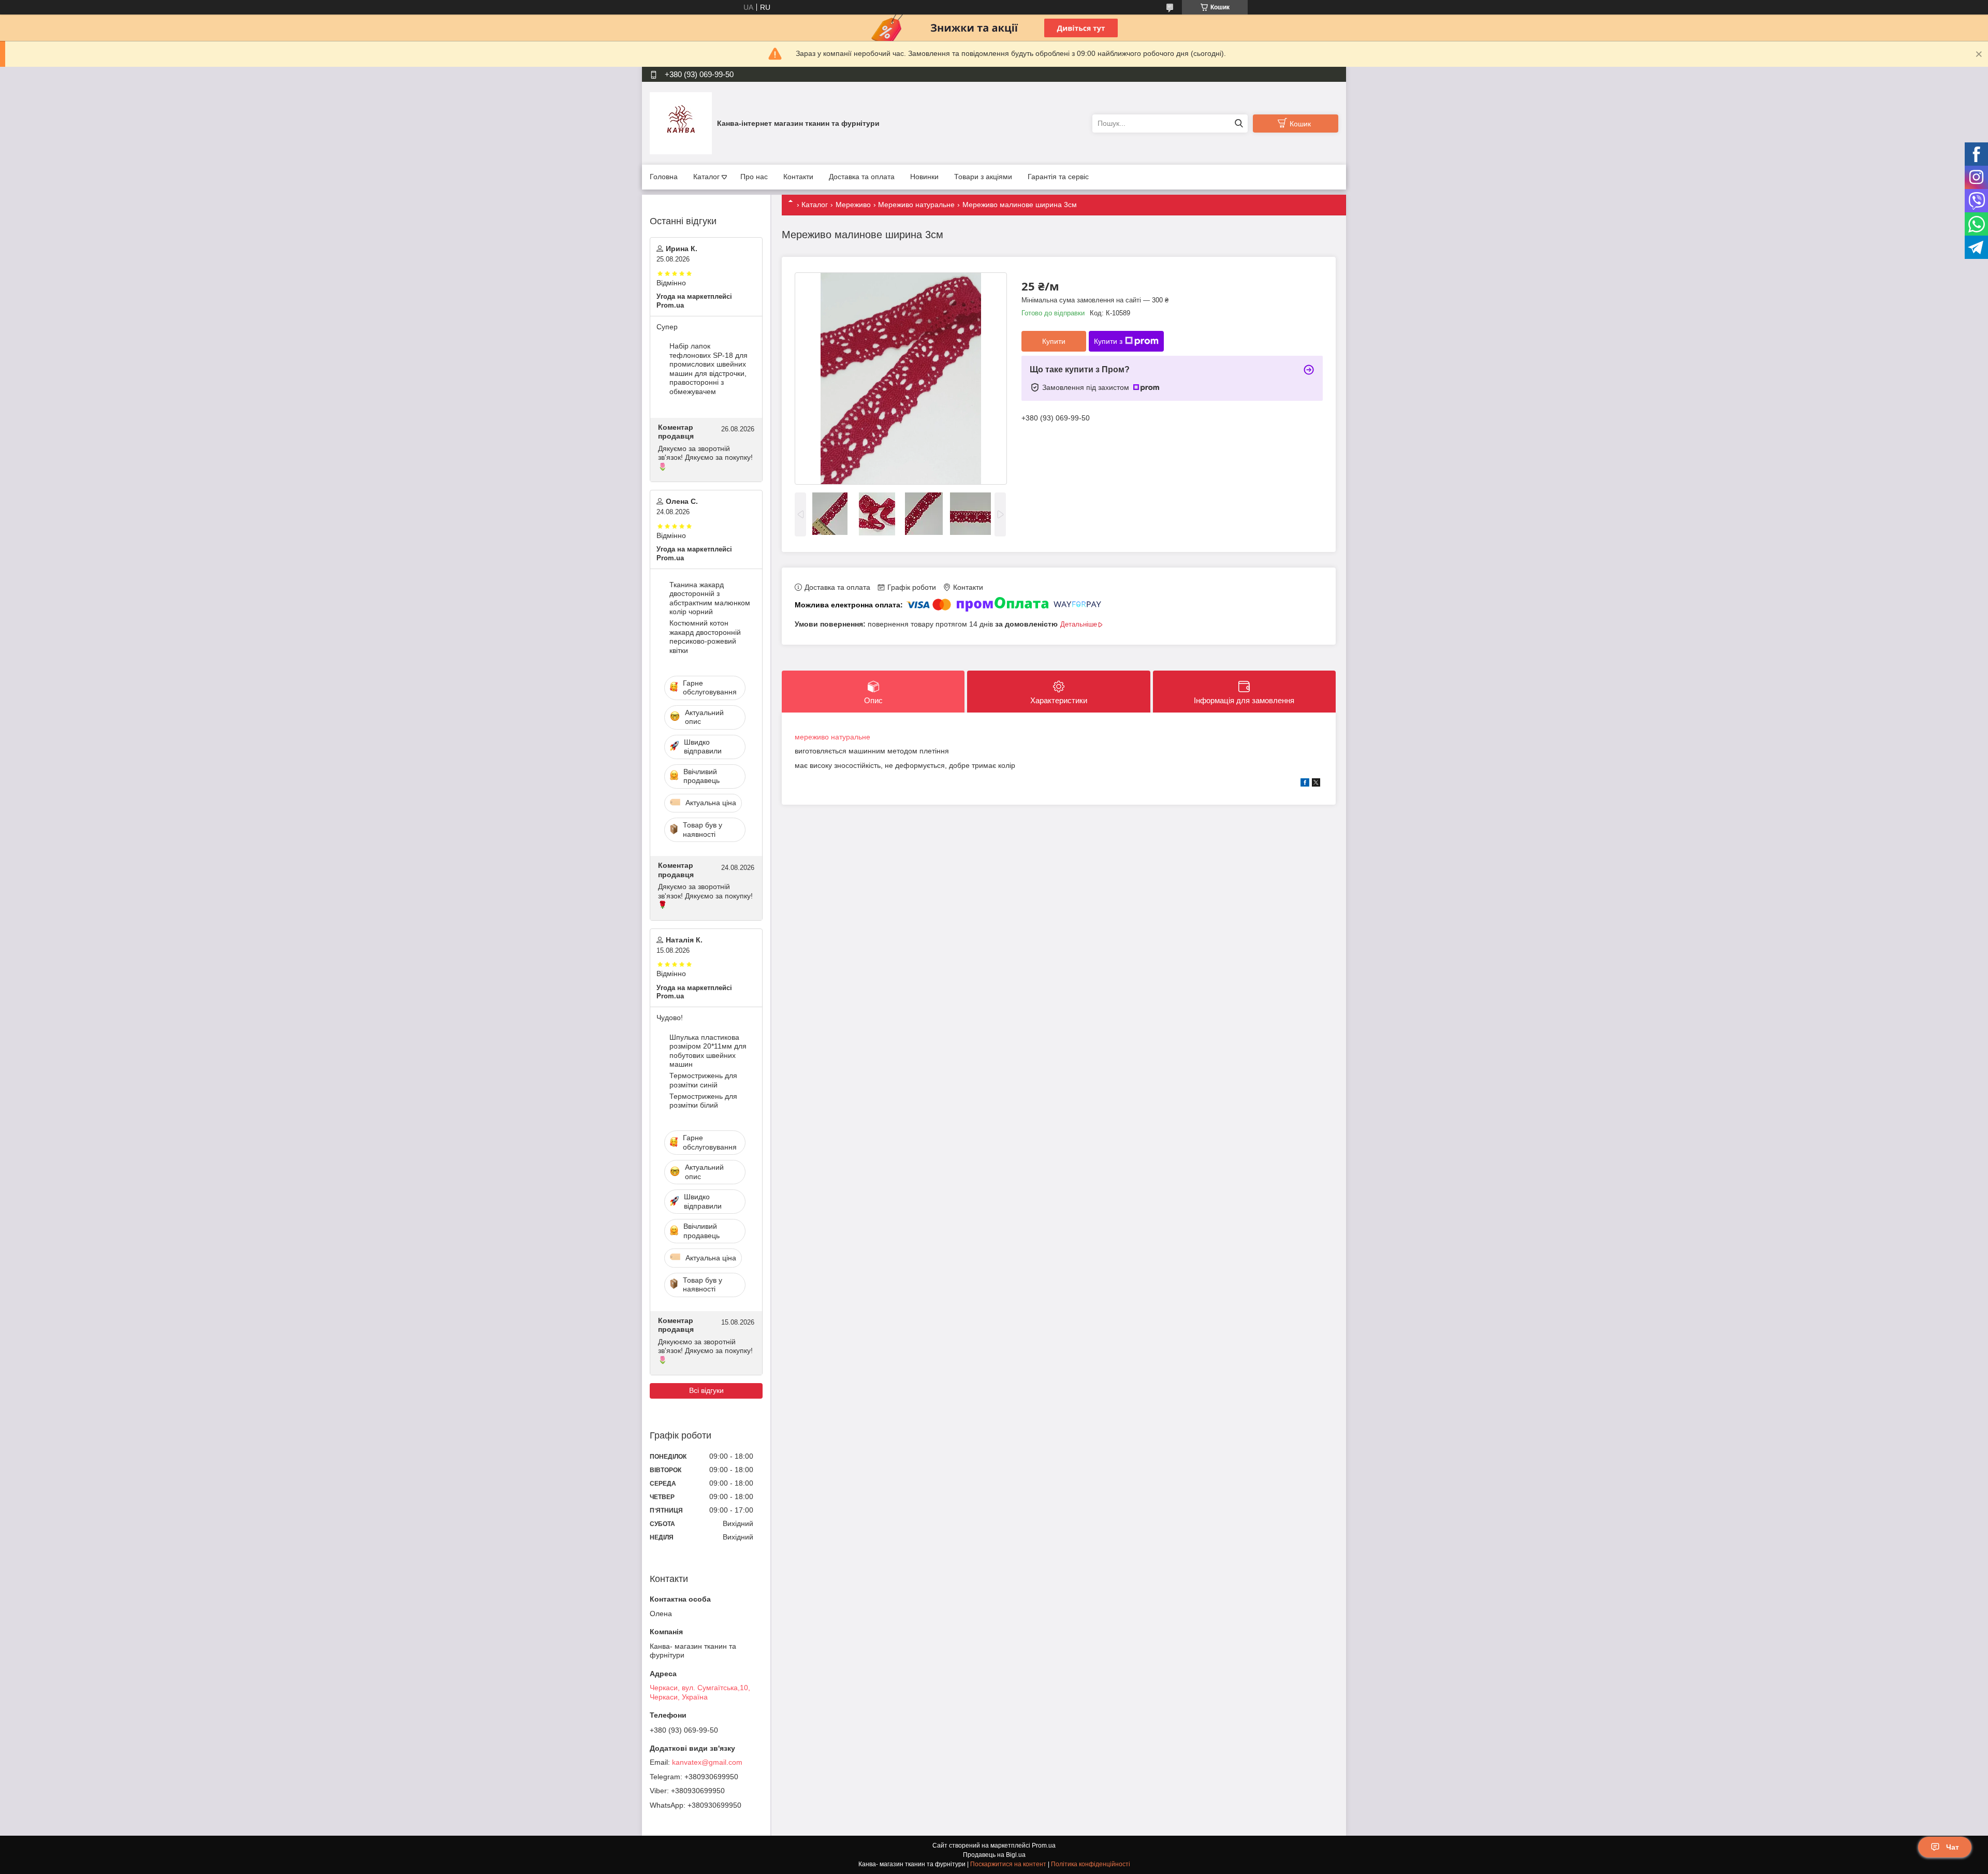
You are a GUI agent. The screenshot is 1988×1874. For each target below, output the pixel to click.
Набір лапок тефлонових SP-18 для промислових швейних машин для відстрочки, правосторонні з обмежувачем (708, 369)
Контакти (798, 177)
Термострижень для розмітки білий (703, 1101)
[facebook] (1305, 784)
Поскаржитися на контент (1008, 1864)
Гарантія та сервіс (1058, 177)
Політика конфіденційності (1091, 1864)
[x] (1316, 784)
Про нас (754, 177)
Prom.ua (1044, 1846)
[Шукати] (1239, 124)
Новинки (924, 177)
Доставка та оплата (862, 177)
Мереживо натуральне (916, 205)
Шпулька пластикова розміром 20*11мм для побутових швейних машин (708, 1051)
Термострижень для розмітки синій (703, 1080)
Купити (1054, 341)
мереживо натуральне (832, 737)
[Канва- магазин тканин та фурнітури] (681, 123)
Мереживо (853, 205)
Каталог (706, 177)
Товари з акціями (983, 177)
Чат (1953, 1847)
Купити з (1108, 341)
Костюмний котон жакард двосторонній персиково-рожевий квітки (705, 637)
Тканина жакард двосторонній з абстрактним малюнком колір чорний (710, 598)
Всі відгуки (706, 1390)
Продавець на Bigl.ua (994, 1855)
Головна (664, 177)
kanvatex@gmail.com (707, 1762)
